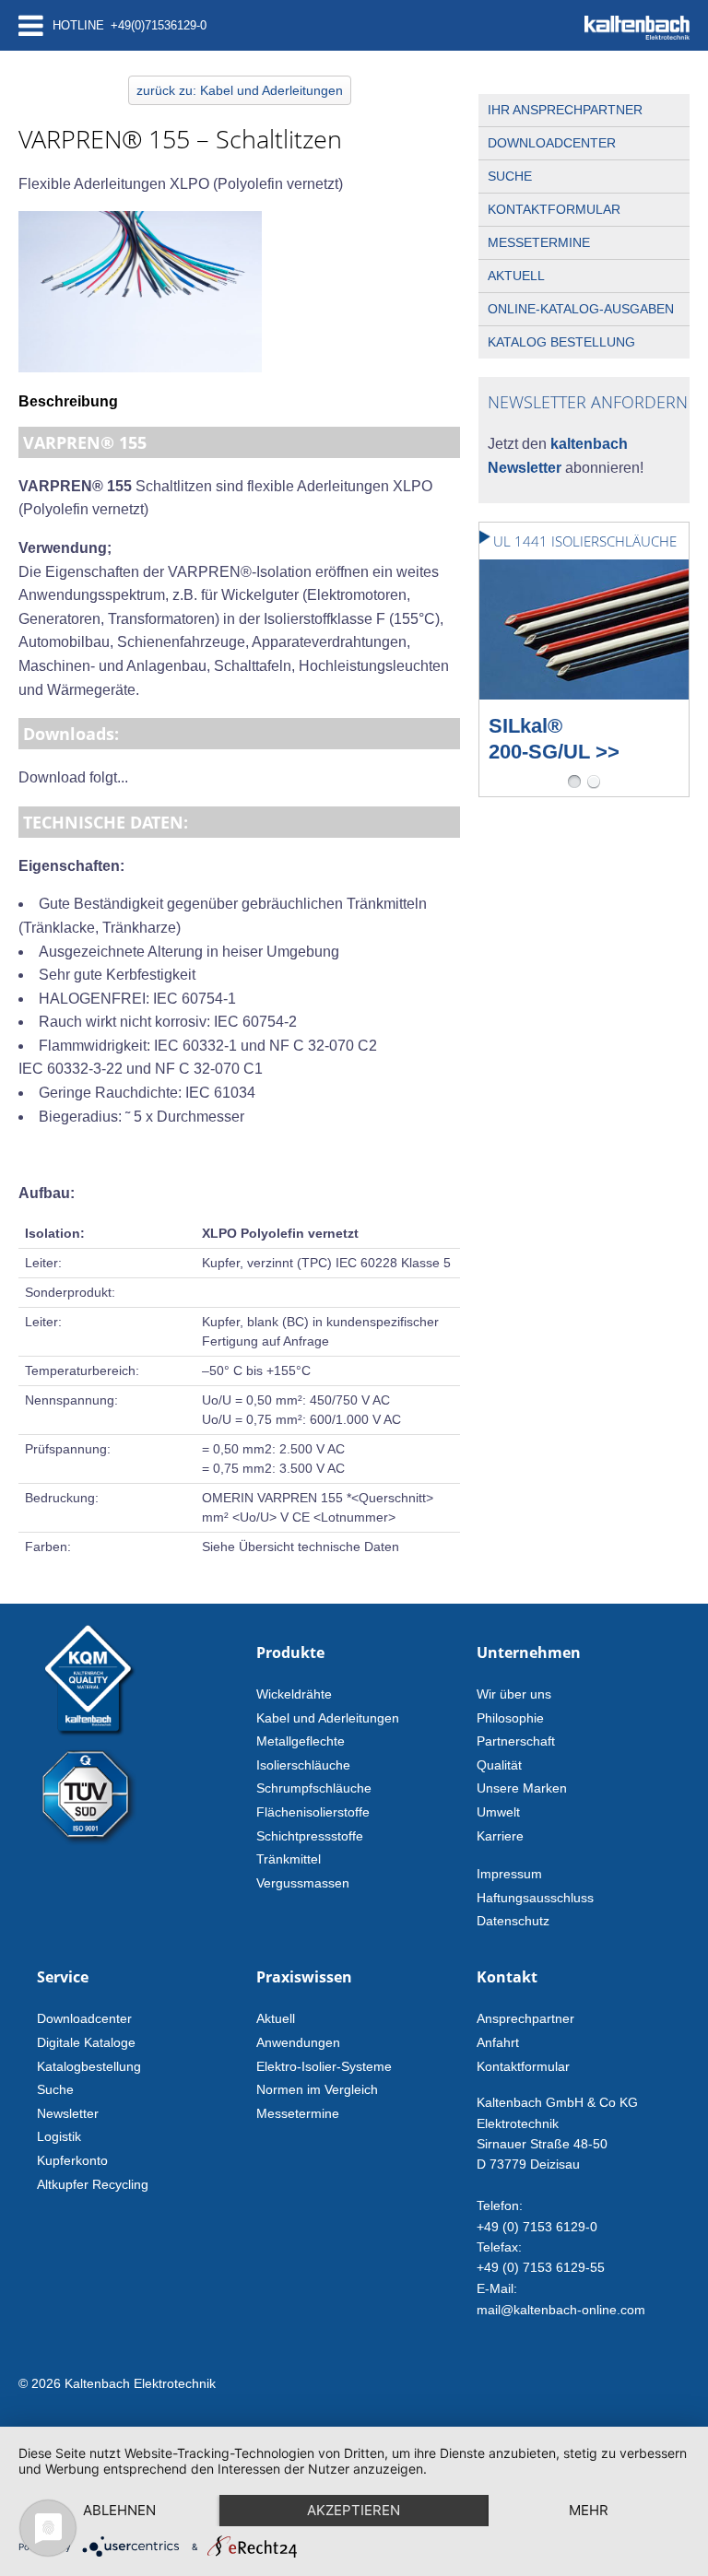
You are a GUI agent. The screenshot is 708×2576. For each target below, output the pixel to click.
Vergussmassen (303, 1883)
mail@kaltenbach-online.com (561, 2310)
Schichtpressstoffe (310, 1836)
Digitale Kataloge (86, 2042)
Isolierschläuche (303, 1765)
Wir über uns (514, 1694)
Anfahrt (498, 2042)
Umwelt (498, 1812)
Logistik (59, 2136)
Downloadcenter (552, 143)
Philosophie (510, 1718)
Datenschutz (513, 1921)
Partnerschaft (516, 1741)
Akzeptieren (354, 2510)
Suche (510, 176)
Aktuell (516, 276)
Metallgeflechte (301, 1741)
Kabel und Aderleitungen (328, 1718)
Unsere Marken (522, 1788)
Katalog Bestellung (561, 342)
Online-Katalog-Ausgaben (581, 309)
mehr (589, 2510)
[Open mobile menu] (31, 25)
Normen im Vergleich (317, 2089)
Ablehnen (119, 2510)
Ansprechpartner (525, 2018)
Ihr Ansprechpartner (565, 110)
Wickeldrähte (294, 1694)
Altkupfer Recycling (93, 2184)
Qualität (499, 1765)
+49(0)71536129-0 (159, 25)
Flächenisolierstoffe (313, 1812)
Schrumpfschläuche (314, 1788)
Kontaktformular (554, 209)
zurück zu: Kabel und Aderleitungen (240, 90)
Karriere (500, 1836)
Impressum (509, 1874)
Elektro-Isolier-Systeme (324, 2066)
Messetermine (539, 242)
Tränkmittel (289, 1859)
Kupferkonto (72, 2160)
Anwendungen (298, 2042)
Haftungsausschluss (535, 1898)
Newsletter (68, 2113)
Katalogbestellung (89, 2066)
